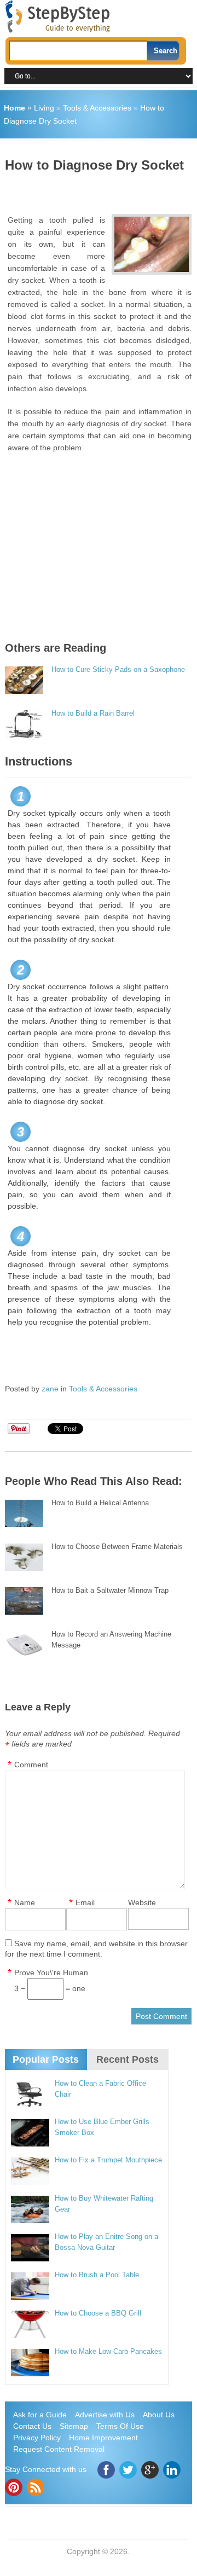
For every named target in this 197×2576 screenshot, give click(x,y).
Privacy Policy (37, 2438)
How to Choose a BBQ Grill (98, 2313)
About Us (159, 2415)
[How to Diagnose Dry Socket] (152, 244)
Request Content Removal (59, 2449)
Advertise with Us (105, 2415)
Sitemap (74, 2426)
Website (142, 1902)
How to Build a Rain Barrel (93, 713)
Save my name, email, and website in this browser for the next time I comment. (96, 1949)
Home (15, 108)
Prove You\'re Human (51, 1972)
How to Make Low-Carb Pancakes (108, 2351)
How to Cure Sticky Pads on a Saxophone (118, 669)
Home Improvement (103, 2438)
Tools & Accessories (97, 108)
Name (25, 1902)
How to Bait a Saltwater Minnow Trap (110, 1590)
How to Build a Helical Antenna (100, 1503)
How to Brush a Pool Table (97, 2275)
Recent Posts (128, 2059)
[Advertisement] (101, 189)
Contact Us (32, 2426)
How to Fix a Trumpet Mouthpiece (108, 2160)
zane (50, 1389)
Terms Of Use (120, 2426)
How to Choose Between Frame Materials (117, 1547)
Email (85, 1902)
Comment (31, 1765)
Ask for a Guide (40, 2415)
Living (44, 108)
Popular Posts (46, 2059)
